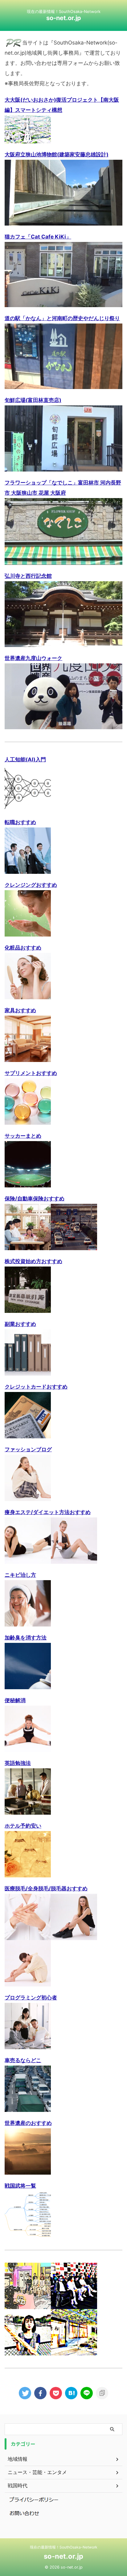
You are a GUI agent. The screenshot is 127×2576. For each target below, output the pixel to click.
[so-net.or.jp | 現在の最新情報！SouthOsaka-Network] (71, 2393)
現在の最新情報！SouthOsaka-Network (64, 2547)
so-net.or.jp (64, 18)
